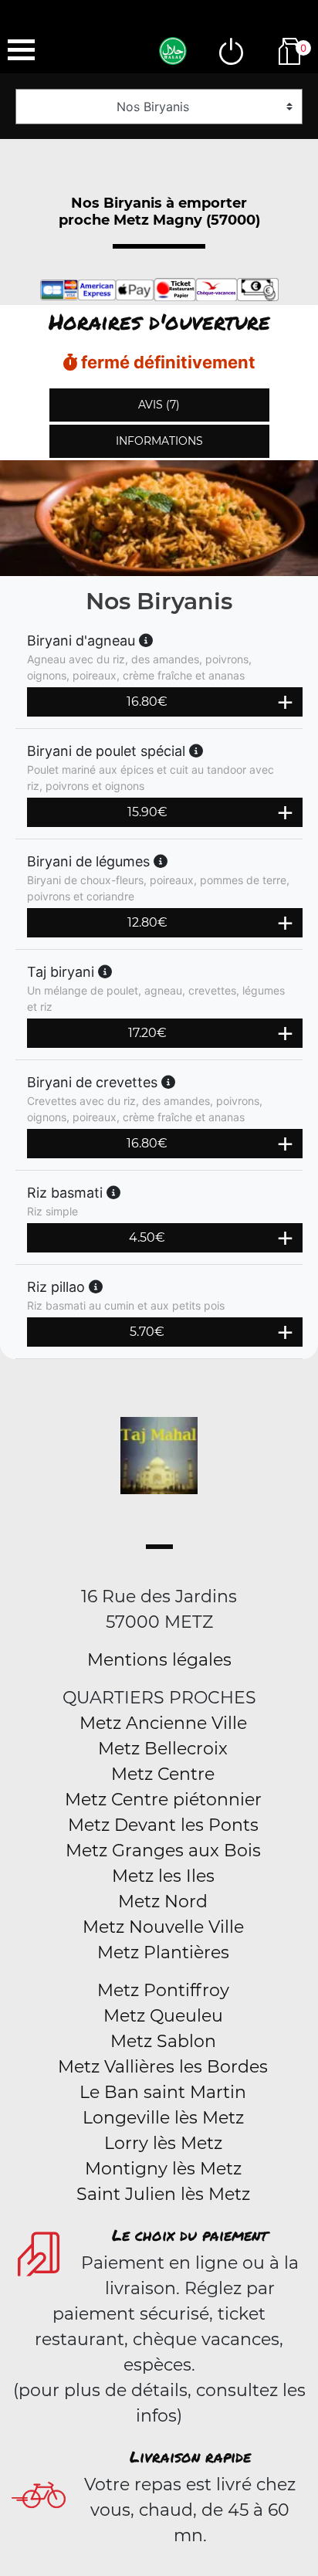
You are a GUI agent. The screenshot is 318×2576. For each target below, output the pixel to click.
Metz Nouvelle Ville (163, 1927)
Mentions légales (159, 1660)
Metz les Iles (163, 1876)
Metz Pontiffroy (163, 1990)
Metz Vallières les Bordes (163, 2067)
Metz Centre (163, 1774)
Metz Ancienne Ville (163, 1723)
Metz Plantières (163, 1952)
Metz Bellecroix (163, 1749)
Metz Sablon (163, 2041)
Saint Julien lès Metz (163, 2194)
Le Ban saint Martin (163, 2092)
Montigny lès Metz (163, 2169)
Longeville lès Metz (163, 2118)
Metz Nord (163, 1901)
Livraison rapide (190, 2456)
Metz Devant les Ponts (163, 1825)
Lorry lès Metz (163, 2143)
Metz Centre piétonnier (163, 1800)
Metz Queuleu (163, 2016)
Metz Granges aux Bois (163, 1851)
